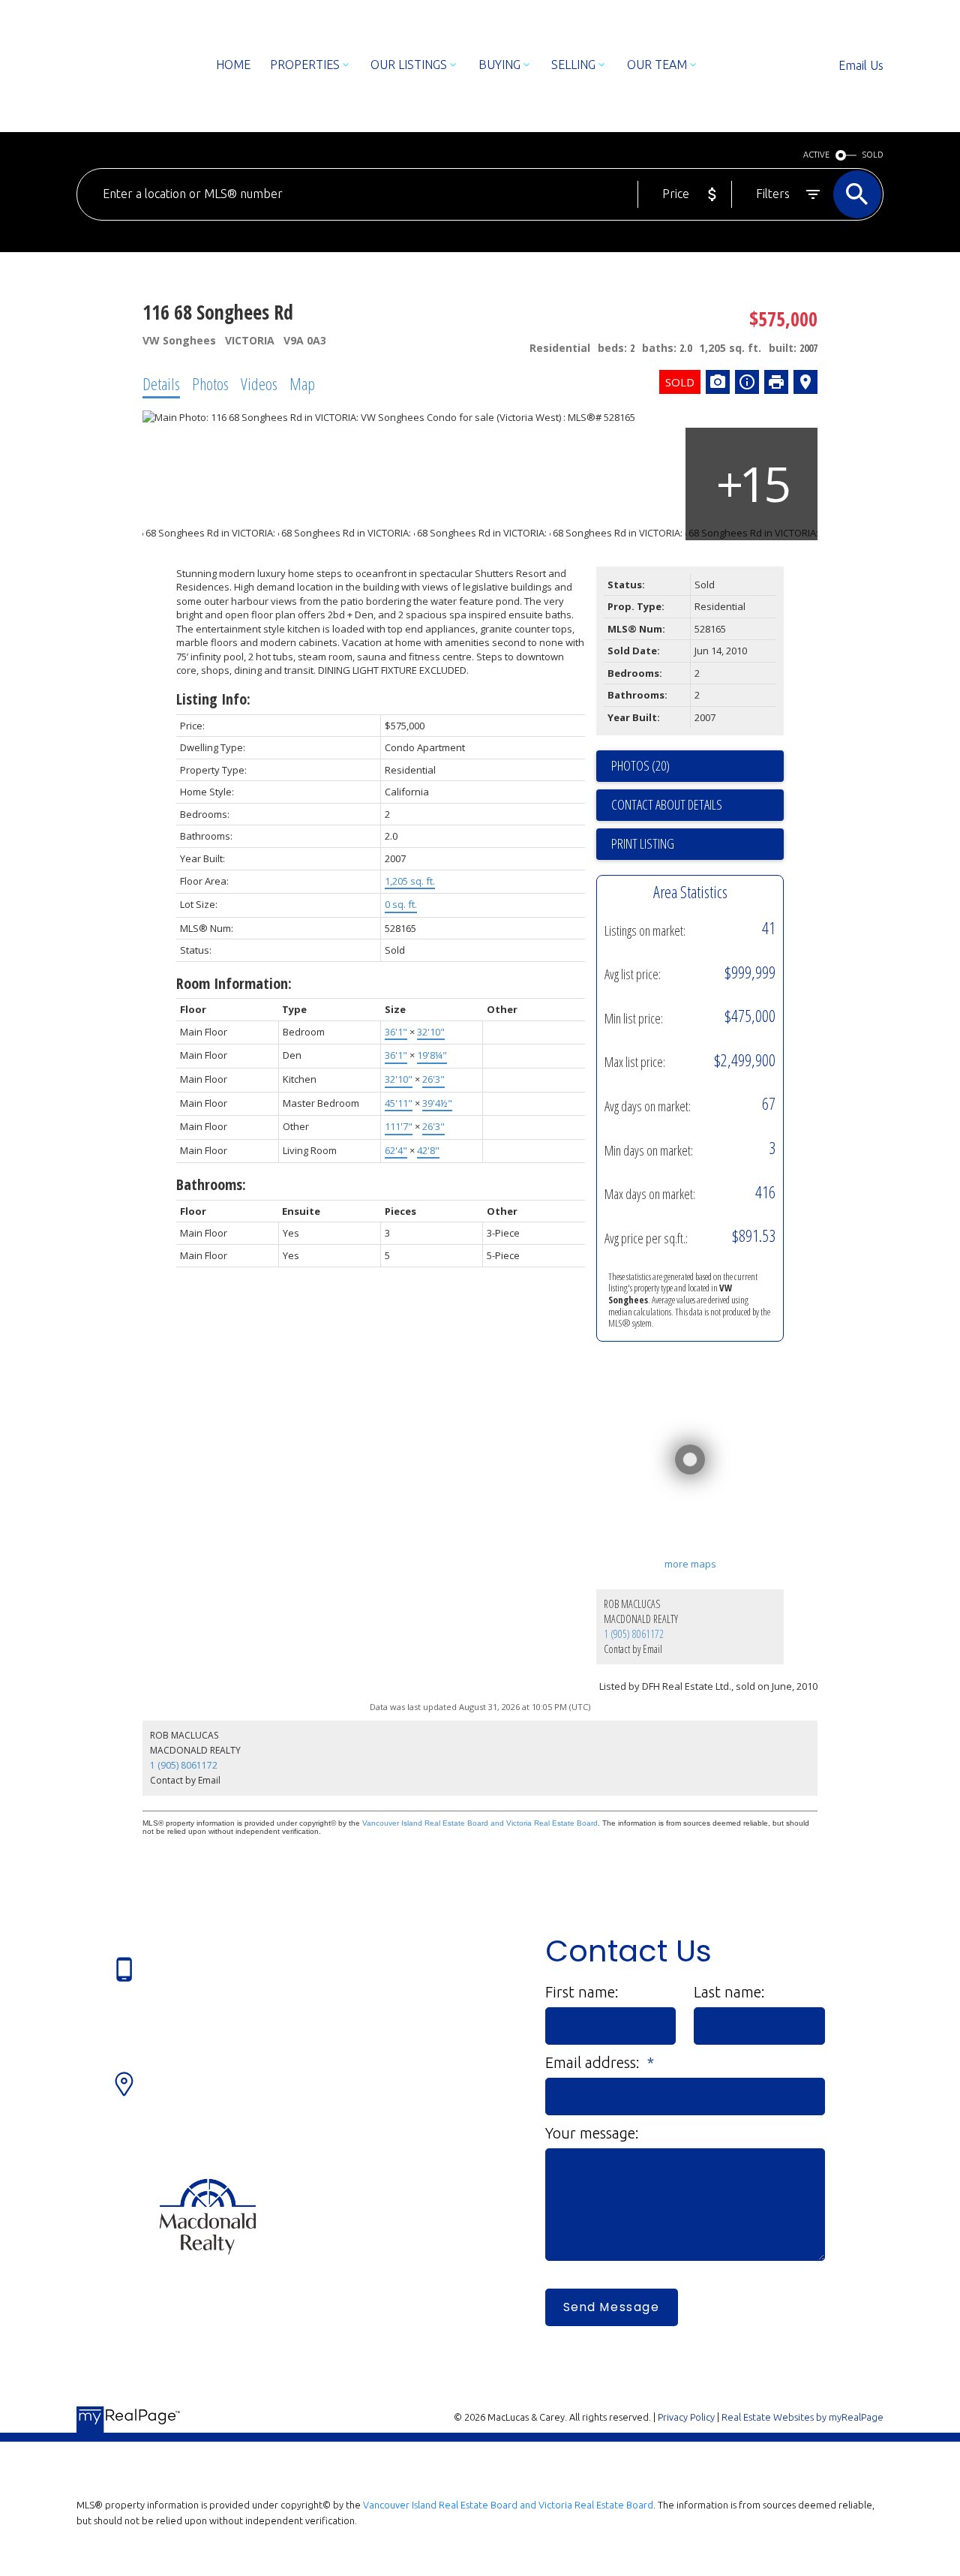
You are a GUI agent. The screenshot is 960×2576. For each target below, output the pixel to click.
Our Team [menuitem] (657, 65)
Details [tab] (161, 383)
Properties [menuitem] (305, 65)
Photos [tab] (210, 383)
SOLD (873, 155)
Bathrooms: (211, 1184)
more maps (690, 1564)
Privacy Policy (686, 2417)
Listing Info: (213, 699)
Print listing (643, 843)
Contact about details (667, 804)
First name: (582, 1992)
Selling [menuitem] (573, 65)
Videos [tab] (259, 383)
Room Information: (234, 983)
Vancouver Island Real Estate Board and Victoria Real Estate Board (480, 1823)
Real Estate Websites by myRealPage (802, 2417)
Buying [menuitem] (499, 65)
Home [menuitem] (233, 65)
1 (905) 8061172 (634, 1634)
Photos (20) (640, 765)
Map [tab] (302, 383)
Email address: (594, 2062)
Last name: (729, 1992)
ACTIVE (816, 155)
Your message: (592, 2133)
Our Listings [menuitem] (409, 65)
